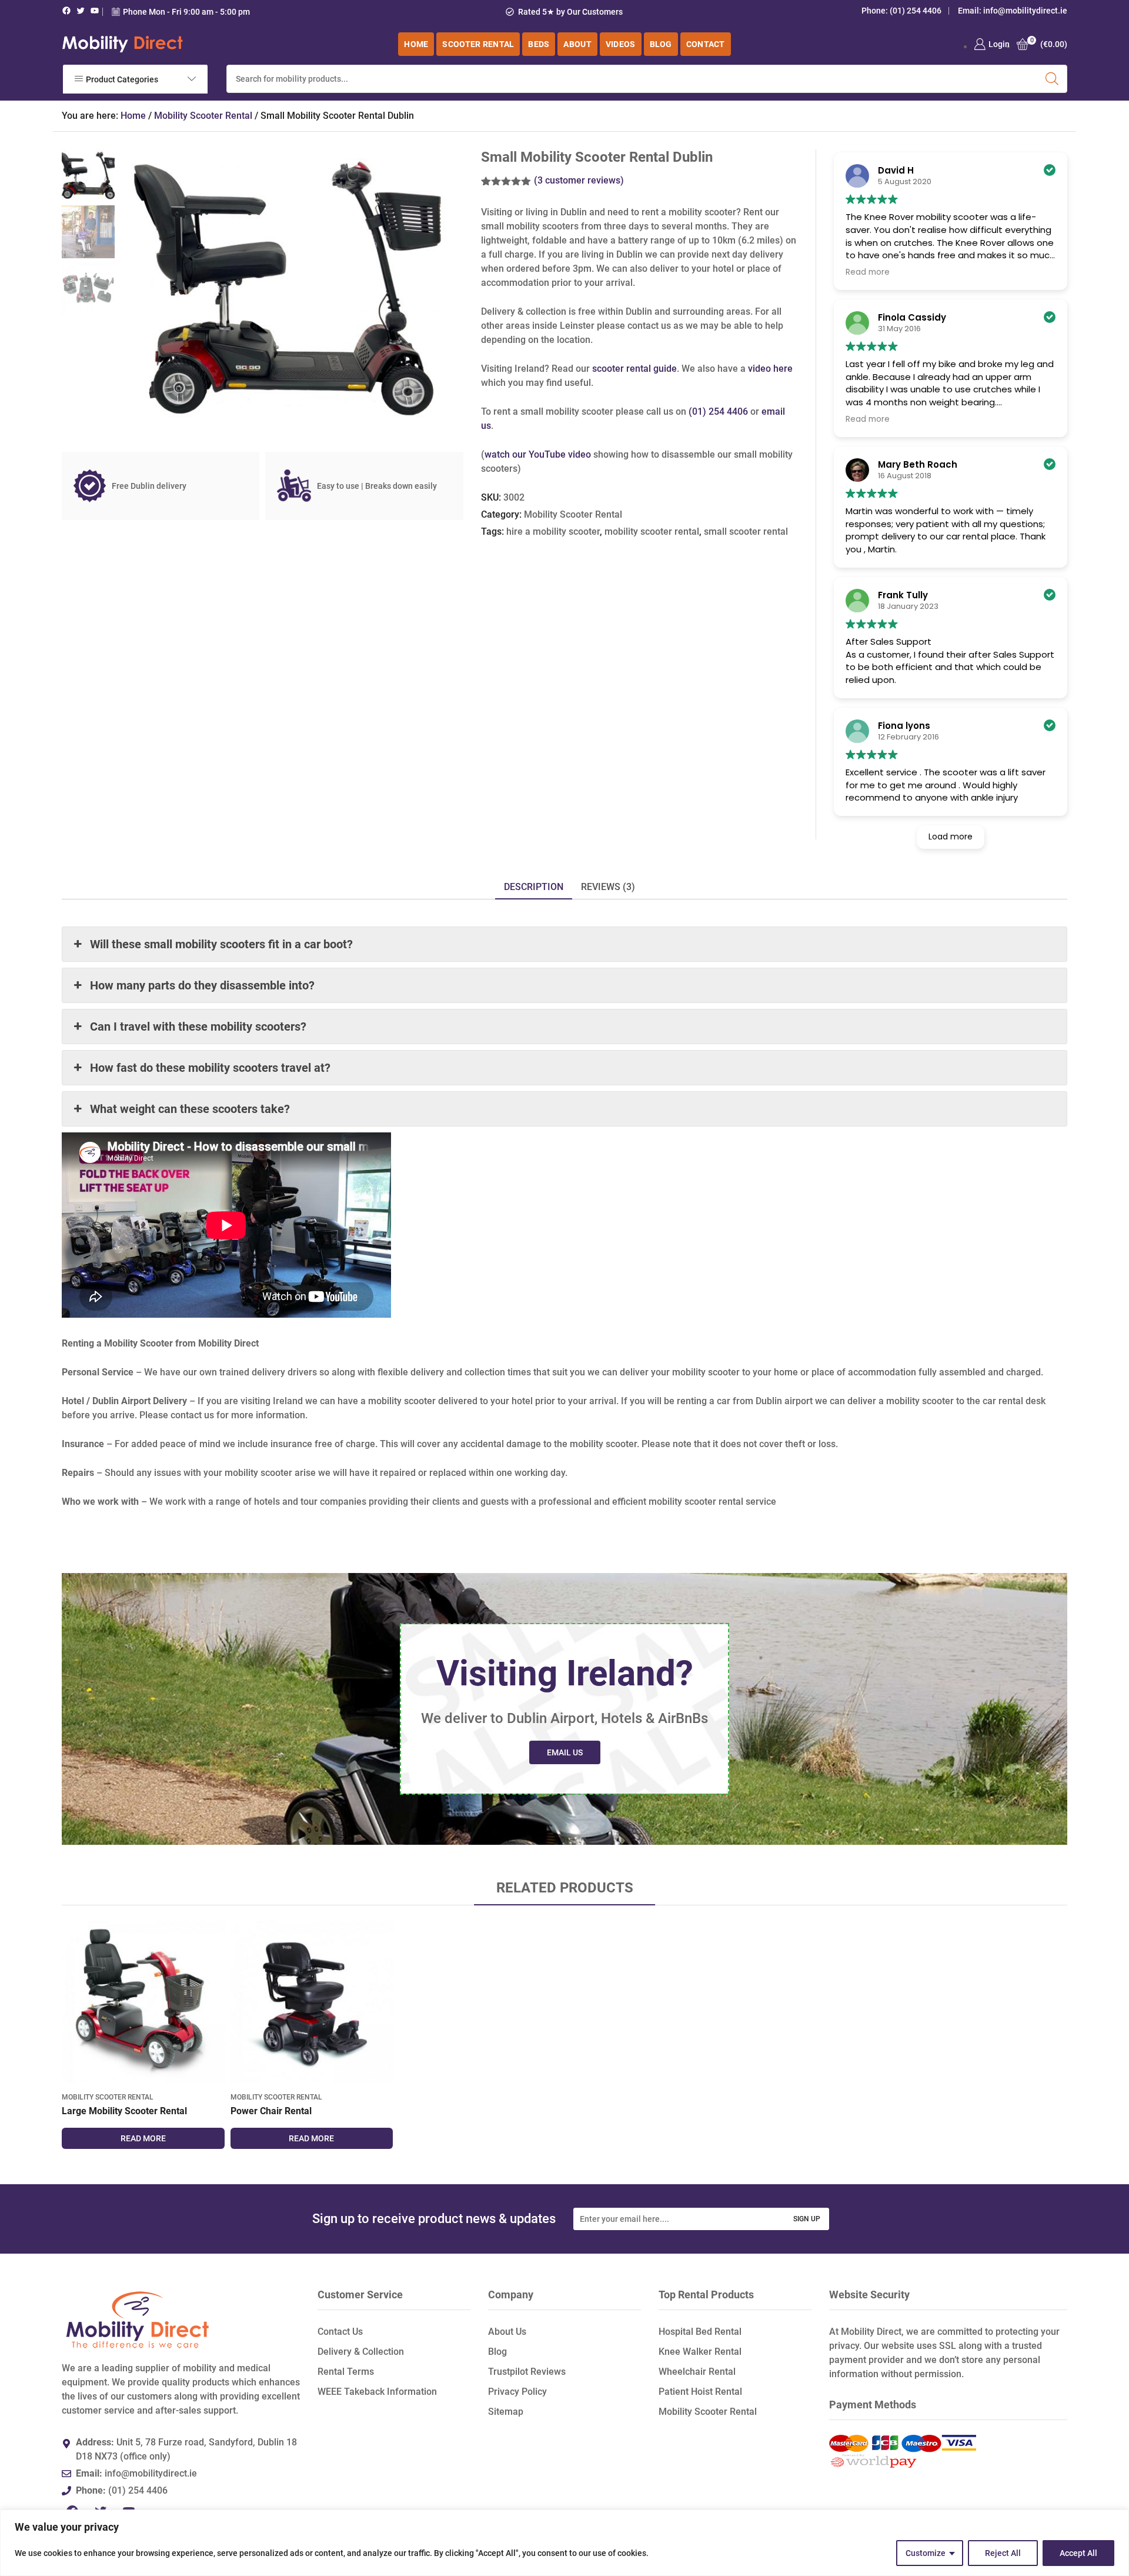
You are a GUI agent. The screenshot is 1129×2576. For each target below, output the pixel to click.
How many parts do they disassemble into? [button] (202, 985)
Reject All (1003, 2553)
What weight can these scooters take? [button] (190, 1109)
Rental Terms (346, 2372)
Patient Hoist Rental (700, 2392)
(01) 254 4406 (916, 11)
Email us (565, 1752)
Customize (926, 2553)
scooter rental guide (634, 369)
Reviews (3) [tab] (608, 887)
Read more (143, 2138)
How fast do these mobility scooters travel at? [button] (210, 1068)
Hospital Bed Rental (700, 2332)
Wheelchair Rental (697, 2372)
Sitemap (506, 2412)
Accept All (1078, 2553)
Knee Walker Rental (700, 2352)
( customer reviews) (579, 180)
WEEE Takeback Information (377, 2392)
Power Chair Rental (271, 2111)
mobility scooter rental (652, 531)
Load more (951, 837)
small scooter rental (746, 531)
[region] (564, 2543)
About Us (507, 2332)
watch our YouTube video (538, 454)
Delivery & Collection (361, 2352)
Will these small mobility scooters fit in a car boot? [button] (221, 944)
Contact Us (340, 2332)
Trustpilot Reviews (527, 2372)
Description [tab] (534, 887)
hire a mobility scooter (553, 531)
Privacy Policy (517, 2392)
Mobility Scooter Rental (203, 116)
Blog (497, 2352)
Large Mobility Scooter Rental (124, 2111)
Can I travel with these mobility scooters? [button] (198, 1027)
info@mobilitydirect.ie (1025, 11)
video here (770, 369)
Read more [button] (868, 272)
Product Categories (122, 79)
